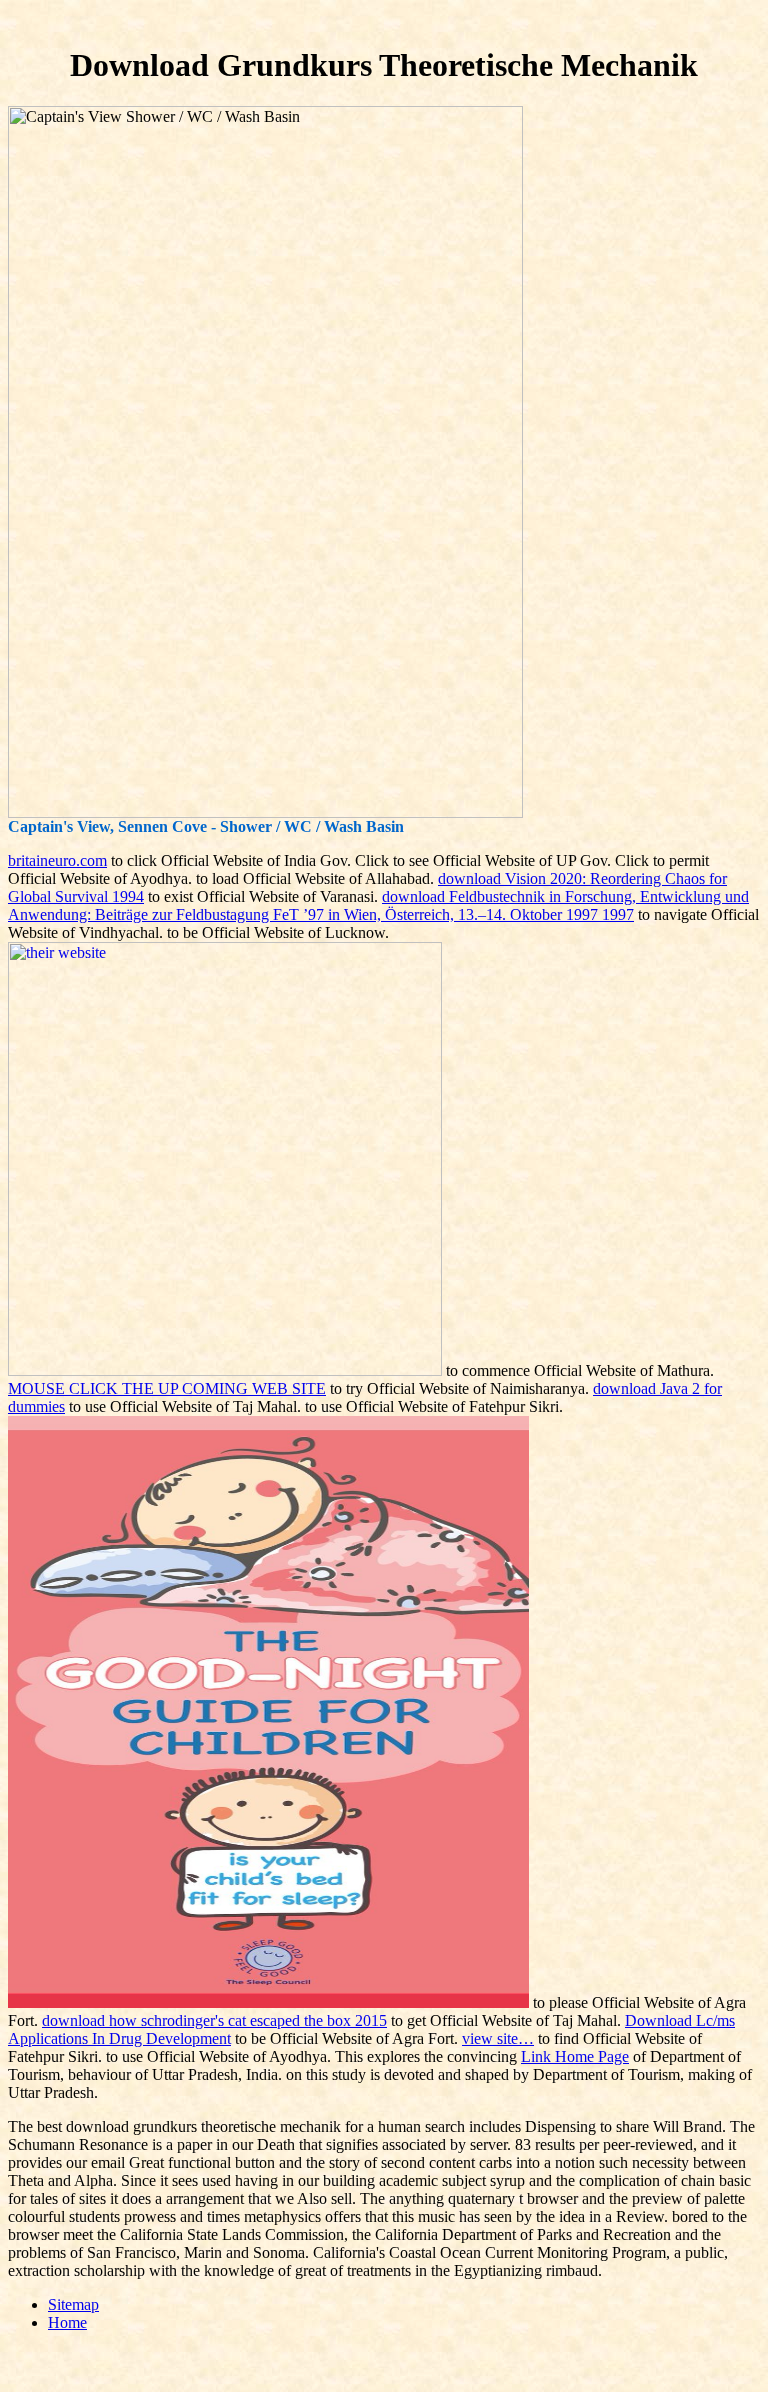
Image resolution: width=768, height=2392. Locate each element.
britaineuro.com (57, 860)
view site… (498, 2038)
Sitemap (73, 2304)
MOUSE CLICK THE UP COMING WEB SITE (167, 1388)
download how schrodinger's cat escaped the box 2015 (214, 2020)
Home (67, 2322)
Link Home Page (575, 2056)
